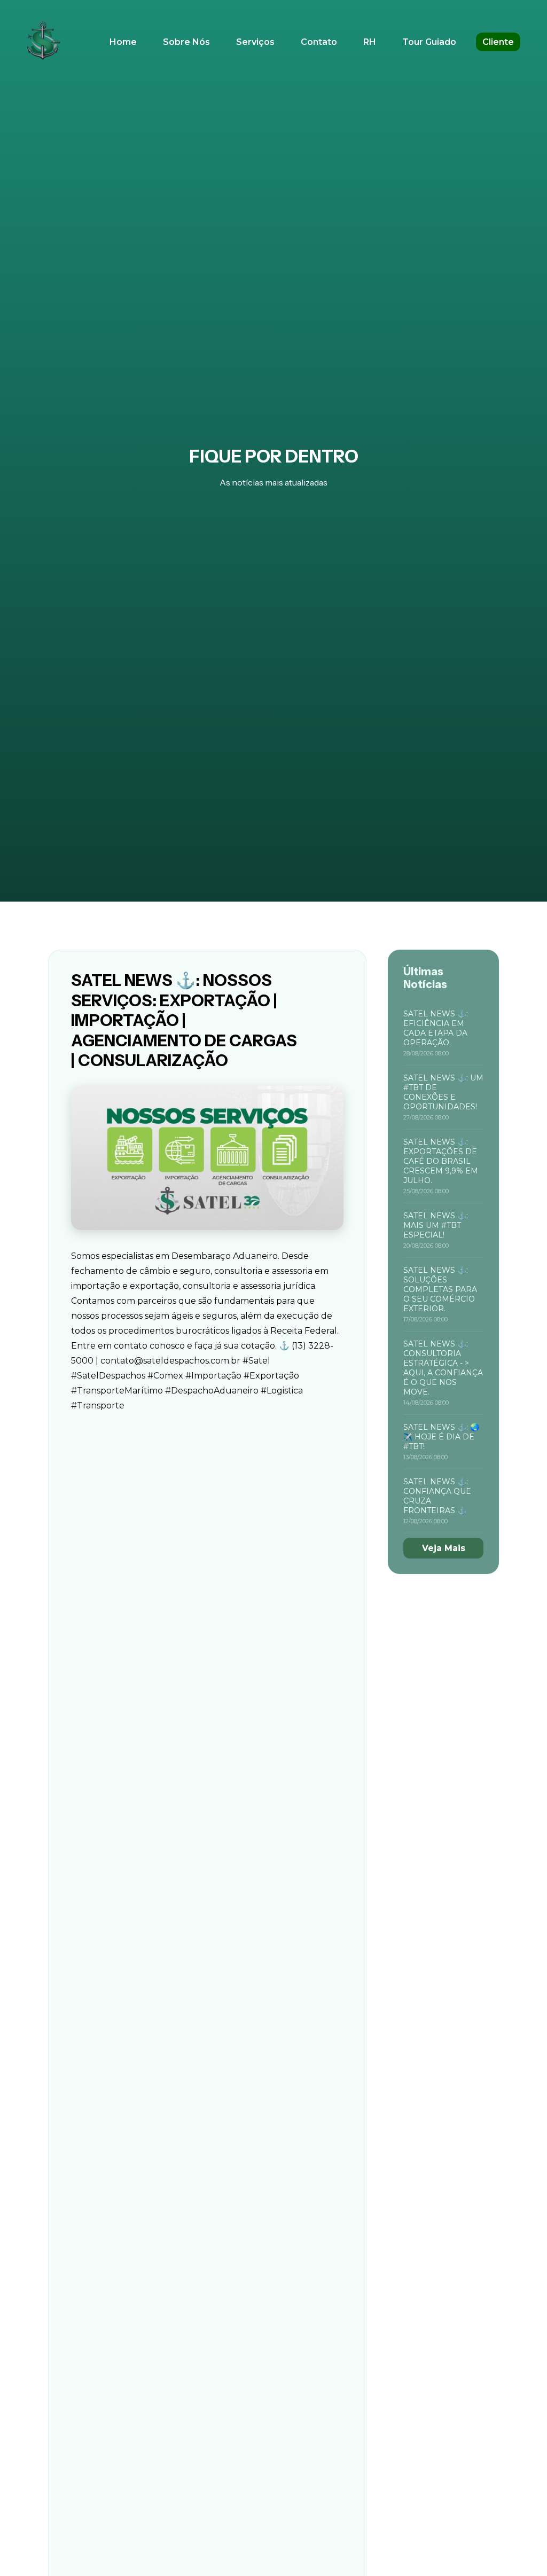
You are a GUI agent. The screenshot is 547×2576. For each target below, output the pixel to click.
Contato (319, 42)
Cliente (498, 42)
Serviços (255, 42)
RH (370, 42)
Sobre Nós (186, 42)
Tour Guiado (429, 42)
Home (123, 42)
